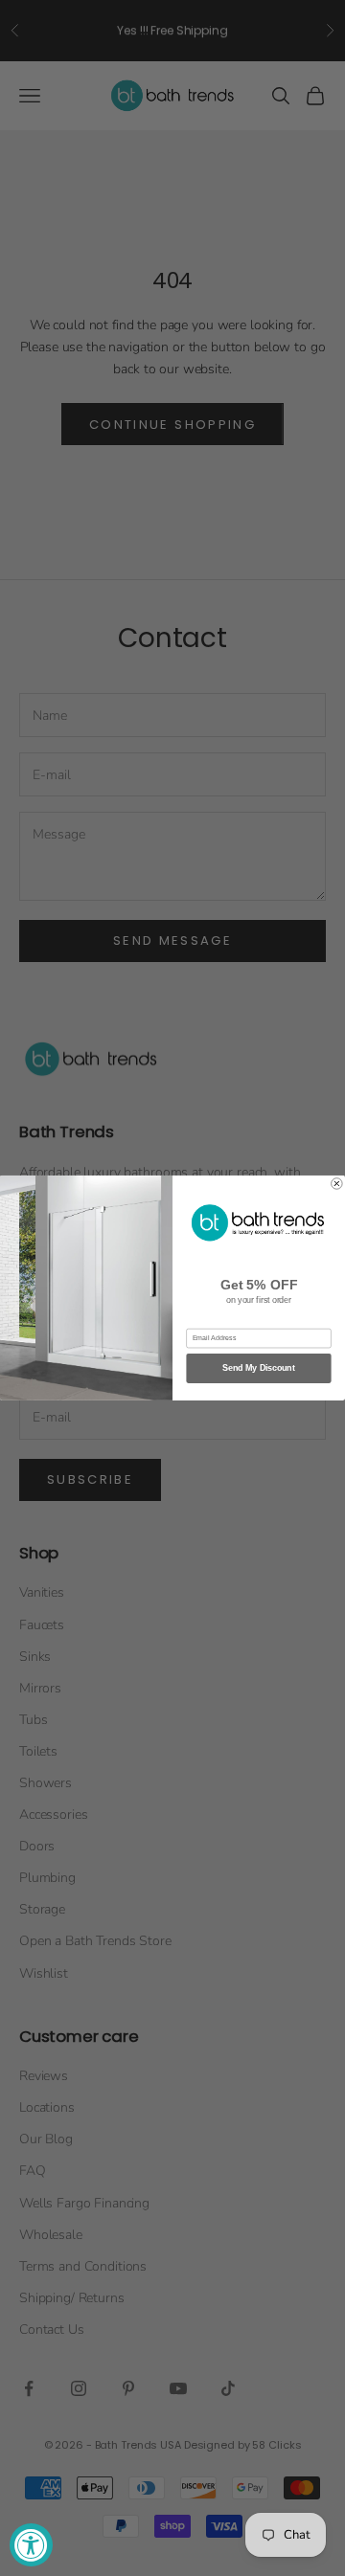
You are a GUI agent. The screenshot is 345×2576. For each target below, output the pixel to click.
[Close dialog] (337, 1184)
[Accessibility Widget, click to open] (31, 2545)
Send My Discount (258, 1368)
